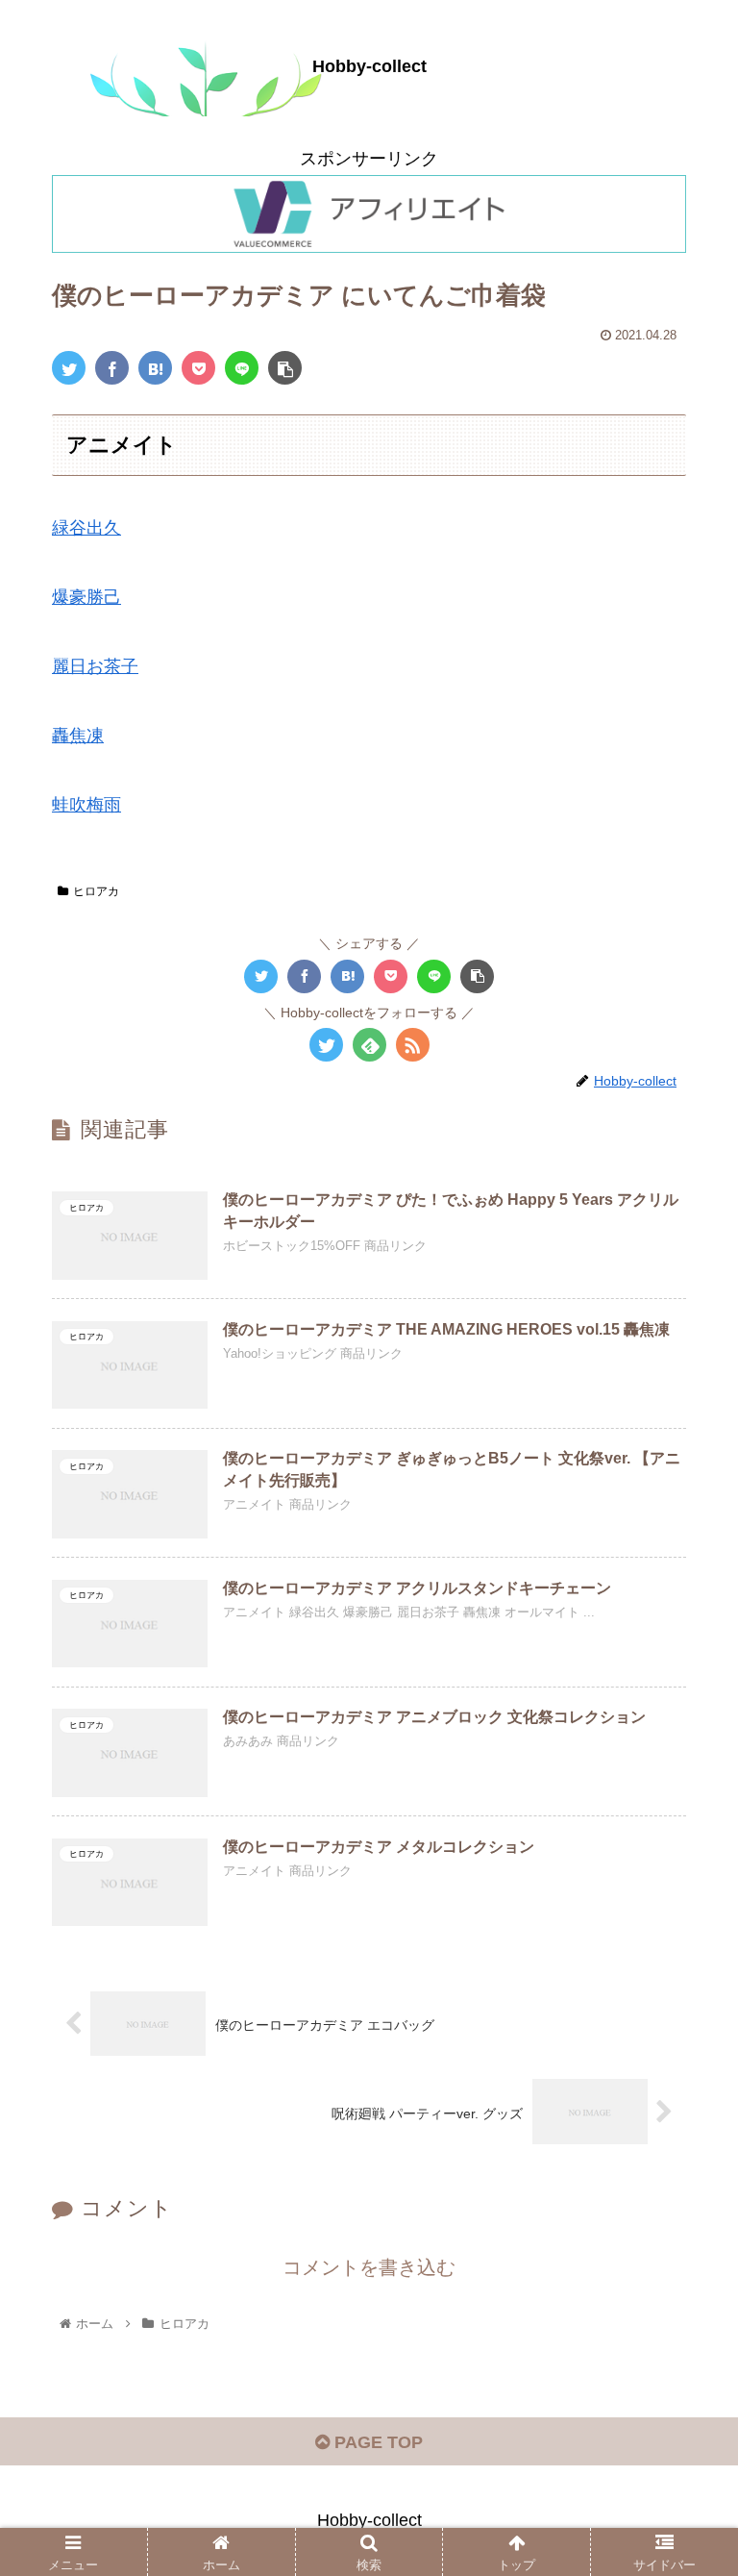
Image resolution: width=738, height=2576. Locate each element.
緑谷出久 (86, 528)
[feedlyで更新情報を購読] (369, 1045)
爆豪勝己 (86, 597)
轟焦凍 (78, 736)
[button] (682, 1926)
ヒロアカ (96, 891)
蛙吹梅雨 (86, 805)
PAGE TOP (376, 2442)
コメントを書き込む (369, 2267)
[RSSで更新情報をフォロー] (413, 1045)
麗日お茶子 (95, 666)
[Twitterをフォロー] (326, 1045)
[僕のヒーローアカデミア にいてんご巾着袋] (155, 368)
